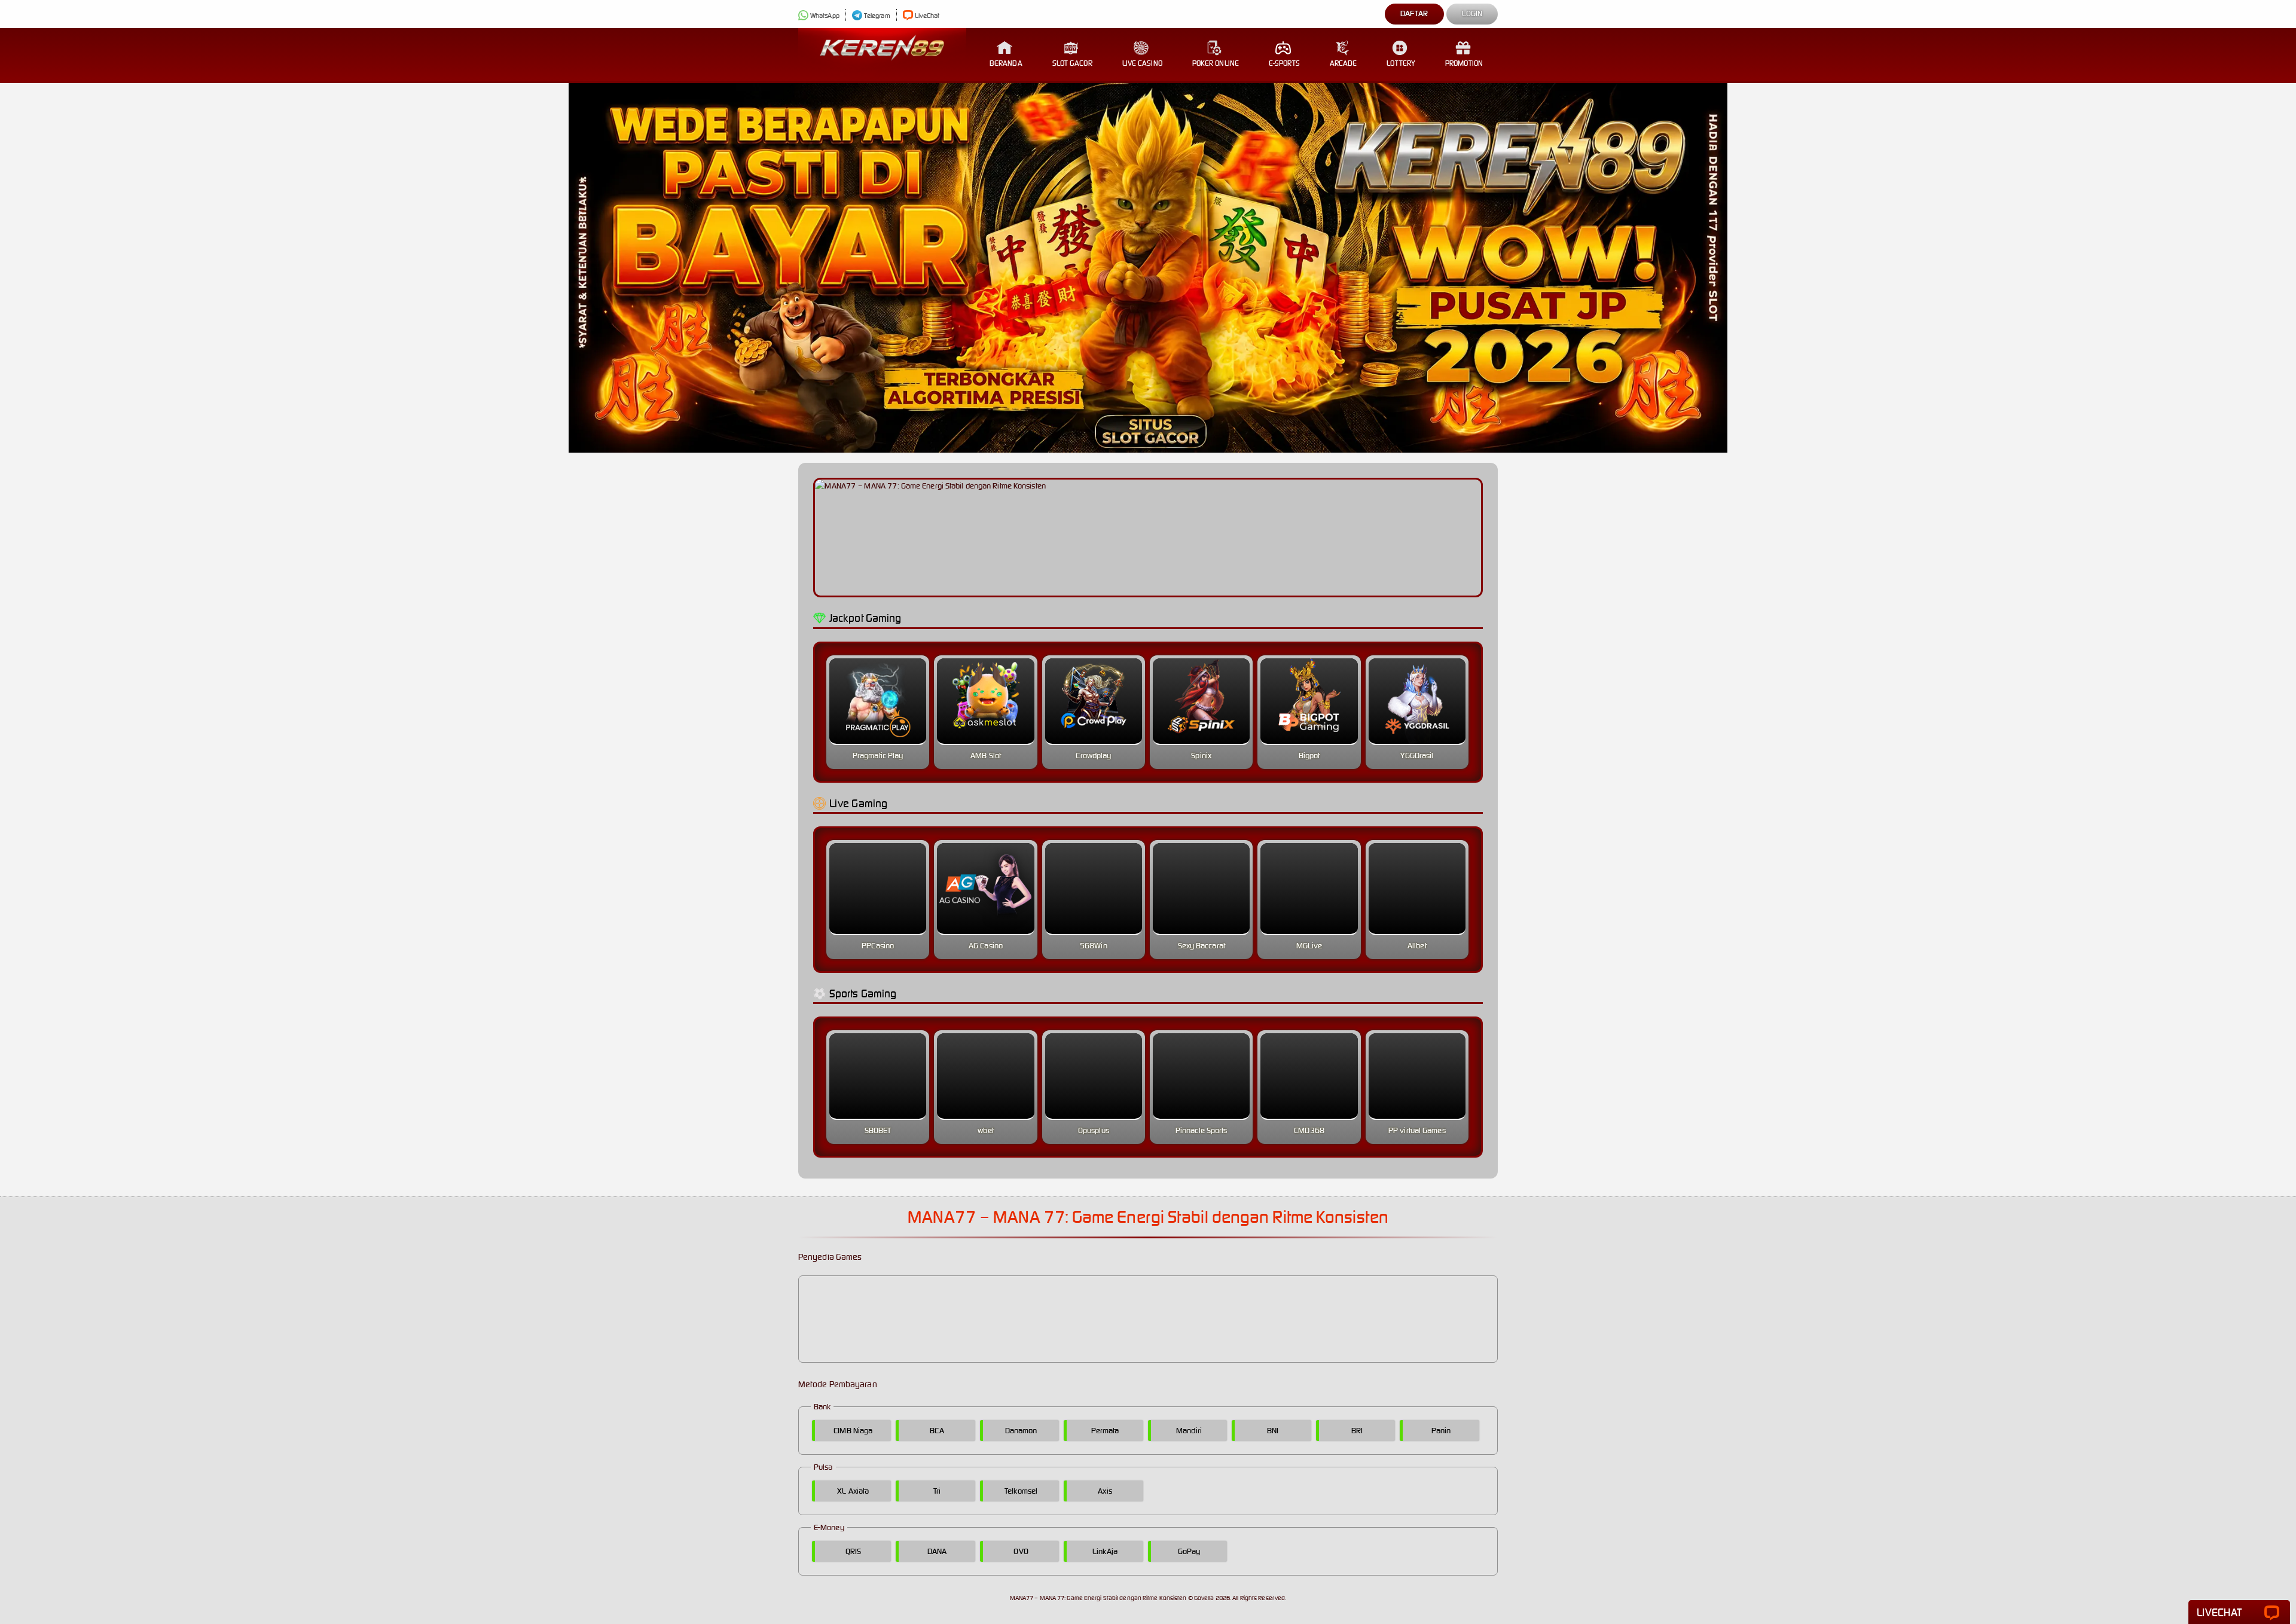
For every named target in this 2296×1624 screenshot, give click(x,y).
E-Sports (1284, 63)
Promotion (1464, 63)
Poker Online (1216, 63)
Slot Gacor (1072, 63)
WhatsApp (825, 16)
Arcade (1344, 63)
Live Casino (1142, 63)
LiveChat (927, 16)
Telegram (877, 16)
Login (1472, 13)
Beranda (1006, 63)
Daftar (1414, 13)
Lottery (1401, 63)
